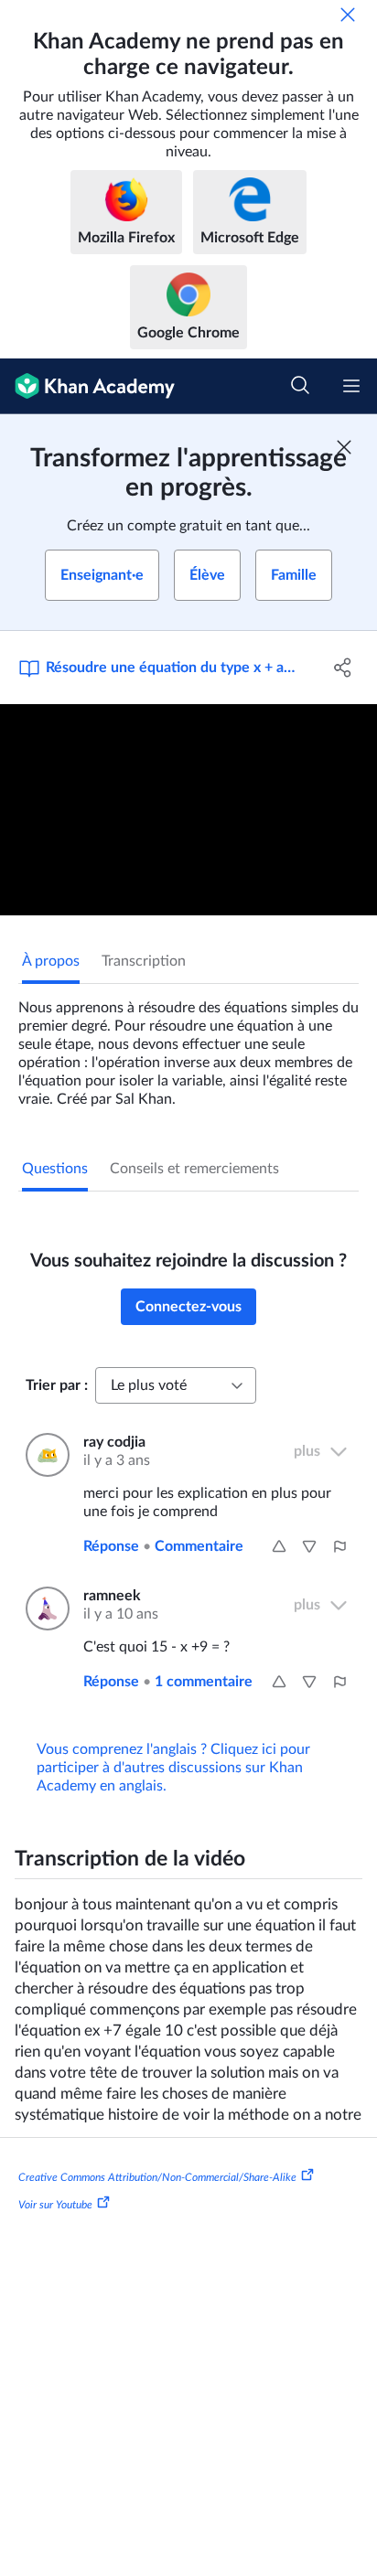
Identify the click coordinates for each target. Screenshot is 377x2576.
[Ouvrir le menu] (351, 386)
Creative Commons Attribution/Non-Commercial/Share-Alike (157, 2177)
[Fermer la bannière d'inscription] (344, 447)
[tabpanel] (188, 1046)
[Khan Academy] (87, 386)
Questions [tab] (55, 1169)
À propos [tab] (51, 961)
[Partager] (343, 668)
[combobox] (176, 1385)
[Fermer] (348, 15)
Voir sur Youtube (55, 2205)
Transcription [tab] (144, 961)
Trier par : (57, 1385)
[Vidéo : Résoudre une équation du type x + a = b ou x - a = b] (188, 810)
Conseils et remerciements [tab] (194, 1169)
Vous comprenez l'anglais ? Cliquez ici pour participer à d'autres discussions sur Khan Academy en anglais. (173, 1768)
